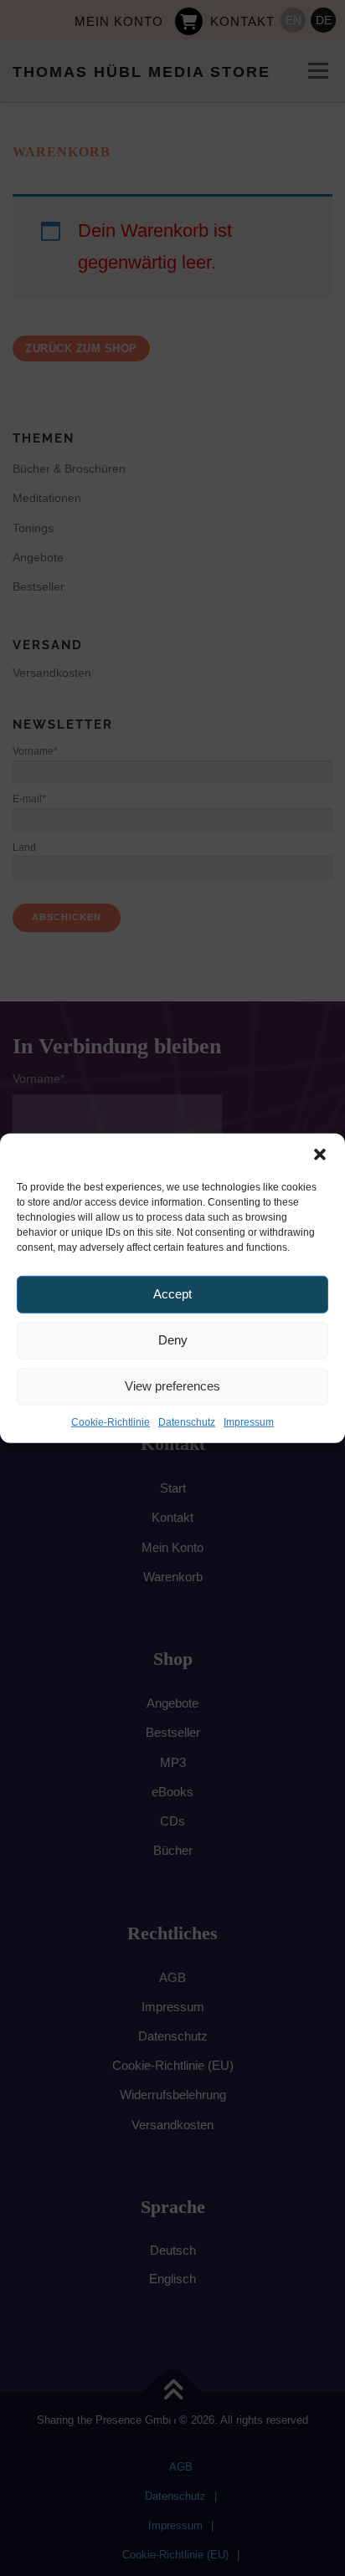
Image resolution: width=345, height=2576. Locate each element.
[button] (320, 1154)
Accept (172, 1294)
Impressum (249, 1421)
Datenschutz (187, 1421)
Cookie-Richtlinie (111, 1421)
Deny (173, 1340)
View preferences (172, 1386)
